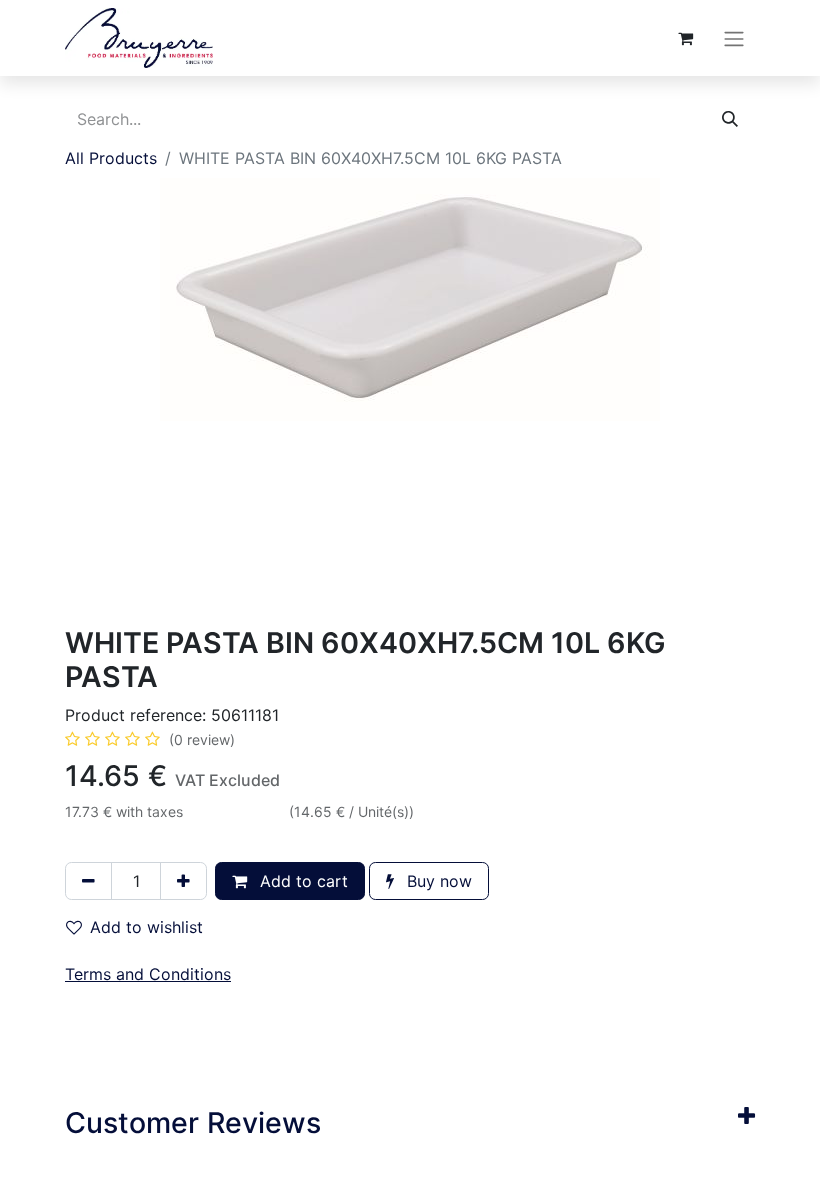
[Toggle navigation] (734, 38)
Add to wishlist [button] (146, 927)
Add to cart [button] (301, 881)
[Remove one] (88, 881)
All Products (111, 158)
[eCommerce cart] (685, 38)
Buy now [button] (437, 881)
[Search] (730, 119)
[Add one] (183, 881)
